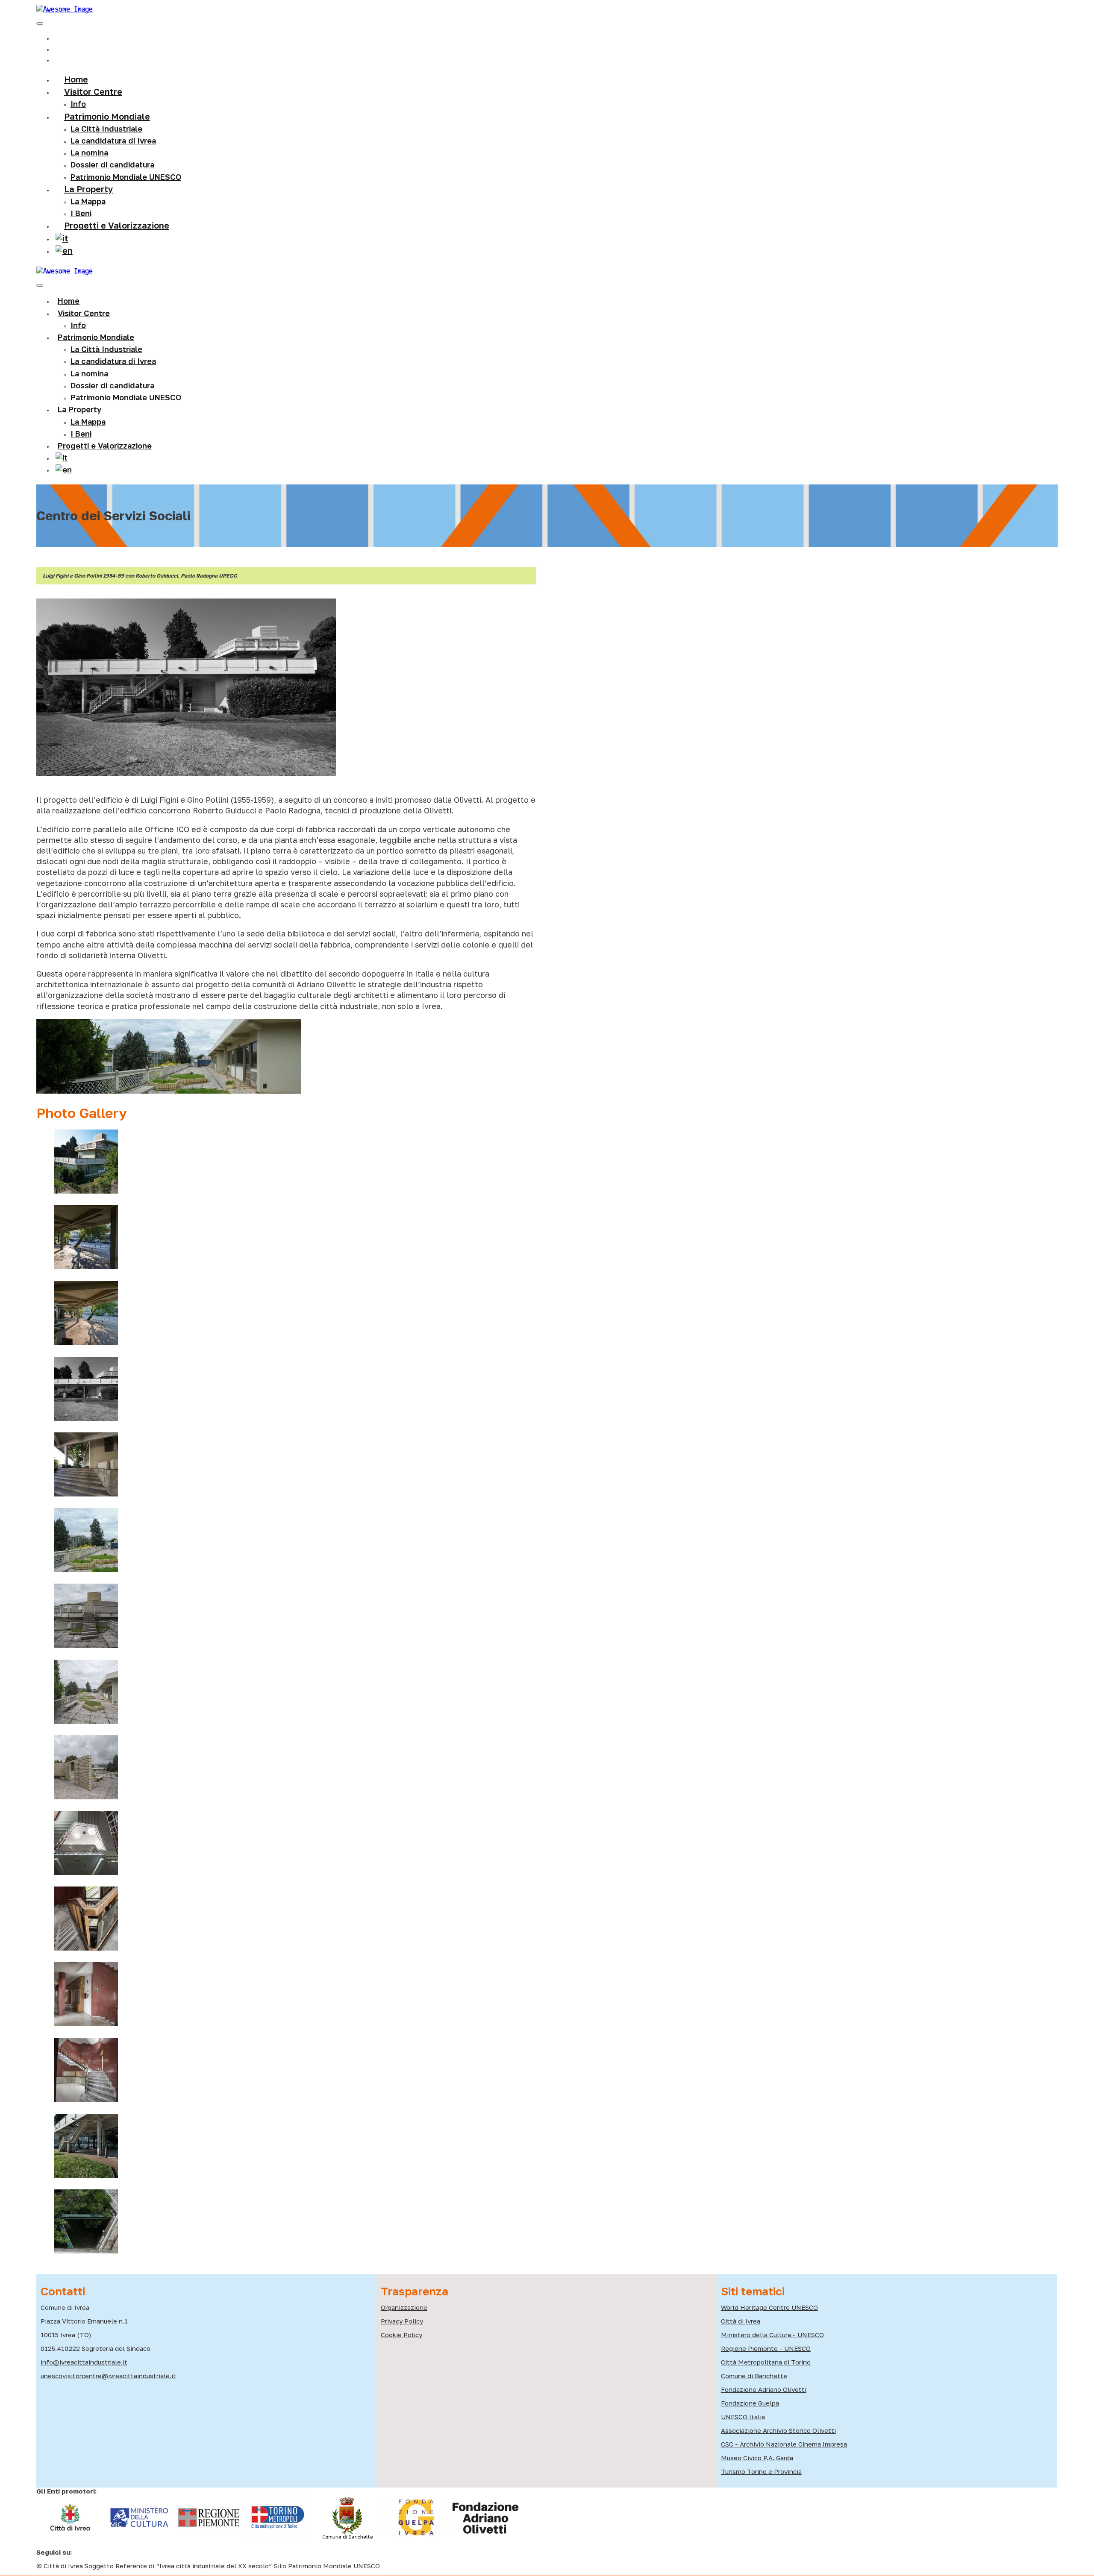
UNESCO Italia (743, 2417)
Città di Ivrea (741, 2321)
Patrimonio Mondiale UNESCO (126, 177)
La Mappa (88, 422)
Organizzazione (404, 2307)
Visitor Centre (84, 313)
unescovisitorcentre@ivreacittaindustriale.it (108, 2376)
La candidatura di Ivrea (113, 141)
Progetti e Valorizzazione (117, 225)
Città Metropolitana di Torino (766, 2362)
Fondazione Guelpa (750, 2403)
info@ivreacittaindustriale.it (84, 2362)
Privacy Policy (402, 2321)
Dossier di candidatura (112, 385)
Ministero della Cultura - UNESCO (772, 2335)
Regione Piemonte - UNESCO (766, 2348)
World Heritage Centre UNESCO (769, 2307)
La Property (89, 189)
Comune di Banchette (754, 2376)
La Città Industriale (106, 129)
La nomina (89, 153)
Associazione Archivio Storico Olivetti (778, 2430)
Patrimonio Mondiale (107, 116)
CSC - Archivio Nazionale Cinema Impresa (784, 2444)
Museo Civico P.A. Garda (757, 2458)
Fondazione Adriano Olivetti (764, 2389)
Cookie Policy (401, 2335)
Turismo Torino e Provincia (761, 2471)
